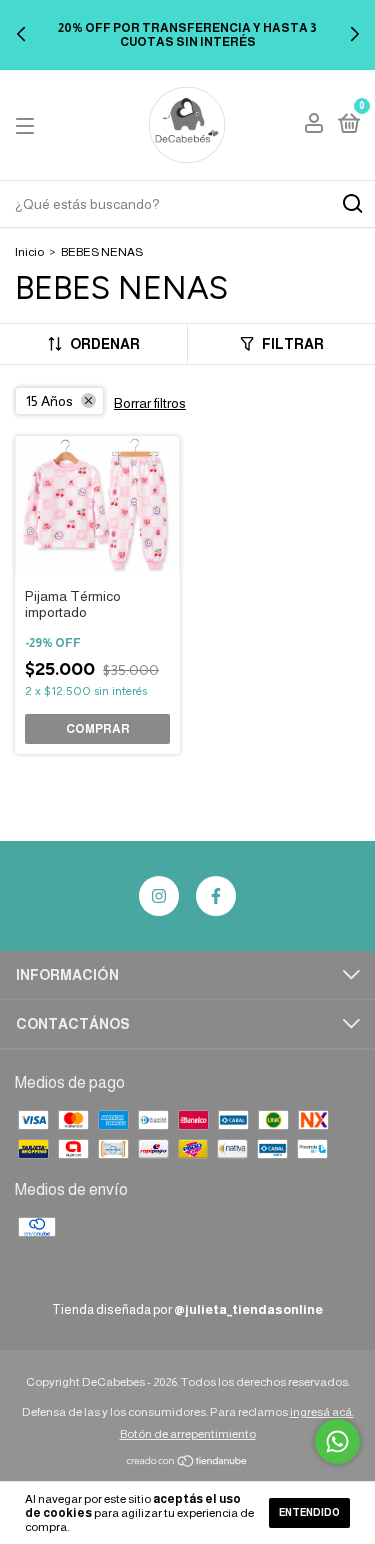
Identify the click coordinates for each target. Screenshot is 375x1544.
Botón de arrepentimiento (188, 1434)
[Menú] (28, 125)
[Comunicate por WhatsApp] (337, 1441)
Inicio (29, 252)
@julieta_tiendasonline (248, 1309)
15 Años (49, 401)
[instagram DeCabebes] (159, 896)
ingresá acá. (322, 1412)
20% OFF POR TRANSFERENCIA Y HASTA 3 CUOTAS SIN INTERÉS (187, 35)
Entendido (309, 1512)
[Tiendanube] (187, 1462)
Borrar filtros (150, 403)
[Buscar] (351, 204)
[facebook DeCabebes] (216, 896)
